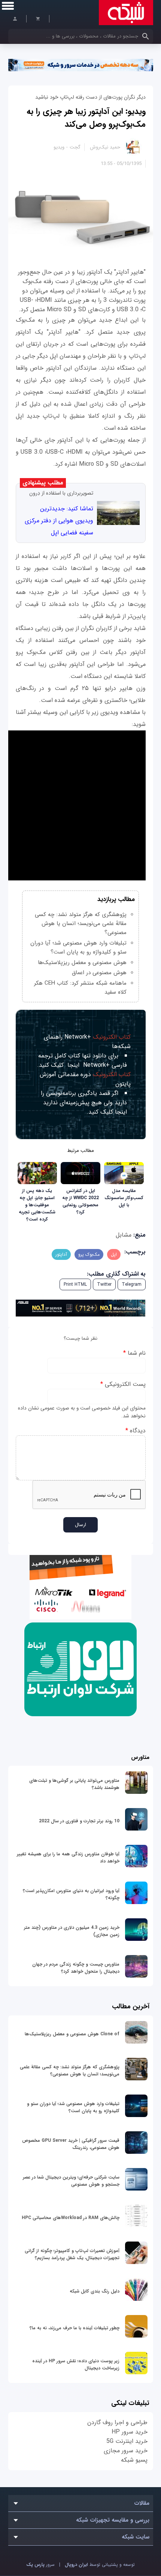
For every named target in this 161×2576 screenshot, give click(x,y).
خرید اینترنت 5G (127, 2441)
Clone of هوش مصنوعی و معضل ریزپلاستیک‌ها (72, 2034)
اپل (114, 1254)
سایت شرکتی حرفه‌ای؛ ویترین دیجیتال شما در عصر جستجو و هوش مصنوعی (71, 2181)
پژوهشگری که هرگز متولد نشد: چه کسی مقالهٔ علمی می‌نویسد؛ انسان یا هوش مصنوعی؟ (81, 924)
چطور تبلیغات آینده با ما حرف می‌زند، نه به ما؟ (75, 2328)
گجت (75, 147)
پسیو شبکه (134, 2460)
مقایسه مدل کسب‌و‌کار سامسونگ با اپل (124, 1198)
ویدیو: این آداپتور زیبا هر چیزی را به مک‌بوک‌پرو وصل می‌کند (86, 118)
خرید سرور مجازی (126, 2451)
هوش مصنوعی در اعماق (99, 973)
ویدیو (59, 147)
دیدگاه (136, 1431)
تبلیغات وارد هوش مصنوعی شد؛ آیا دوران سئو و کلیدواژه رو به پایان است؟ (78, 948)
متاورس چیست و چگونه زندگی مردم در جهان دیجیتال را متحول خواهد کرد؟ (76, 1968)
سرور (40, 2565)
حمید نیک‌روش (105, 147)
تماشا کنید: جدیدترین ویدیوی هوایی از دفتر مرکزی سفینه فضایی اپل (59, 521)
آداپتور (61, 1254)
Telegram (132, 1284)
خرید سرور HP (130, 2432)
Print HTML (75, 1284)
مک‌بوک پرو (89, 1254)
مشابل (124, 1235)
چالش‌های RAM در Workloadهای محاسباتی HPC (71, 2218)
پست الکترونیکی (123, 1384)
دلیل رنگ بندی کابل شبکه (95, 2291)
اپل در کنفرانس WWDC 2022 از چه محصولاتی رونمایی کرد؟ (80, 1201)
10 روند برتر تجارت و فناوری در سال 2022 (79, 1821)
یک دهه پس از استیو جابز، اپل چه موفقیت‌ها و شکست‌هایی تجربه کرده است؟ (37, 1205)
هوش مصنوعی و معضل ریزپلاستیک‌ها (82, 963)
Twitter (104, 1284)
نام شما (134, 1353)
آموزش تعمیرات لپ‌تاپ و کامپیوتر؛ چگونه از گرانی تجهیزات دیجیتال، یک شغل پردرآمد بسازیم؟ (72, 2254)
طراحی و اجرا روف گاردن (117, 2422)
